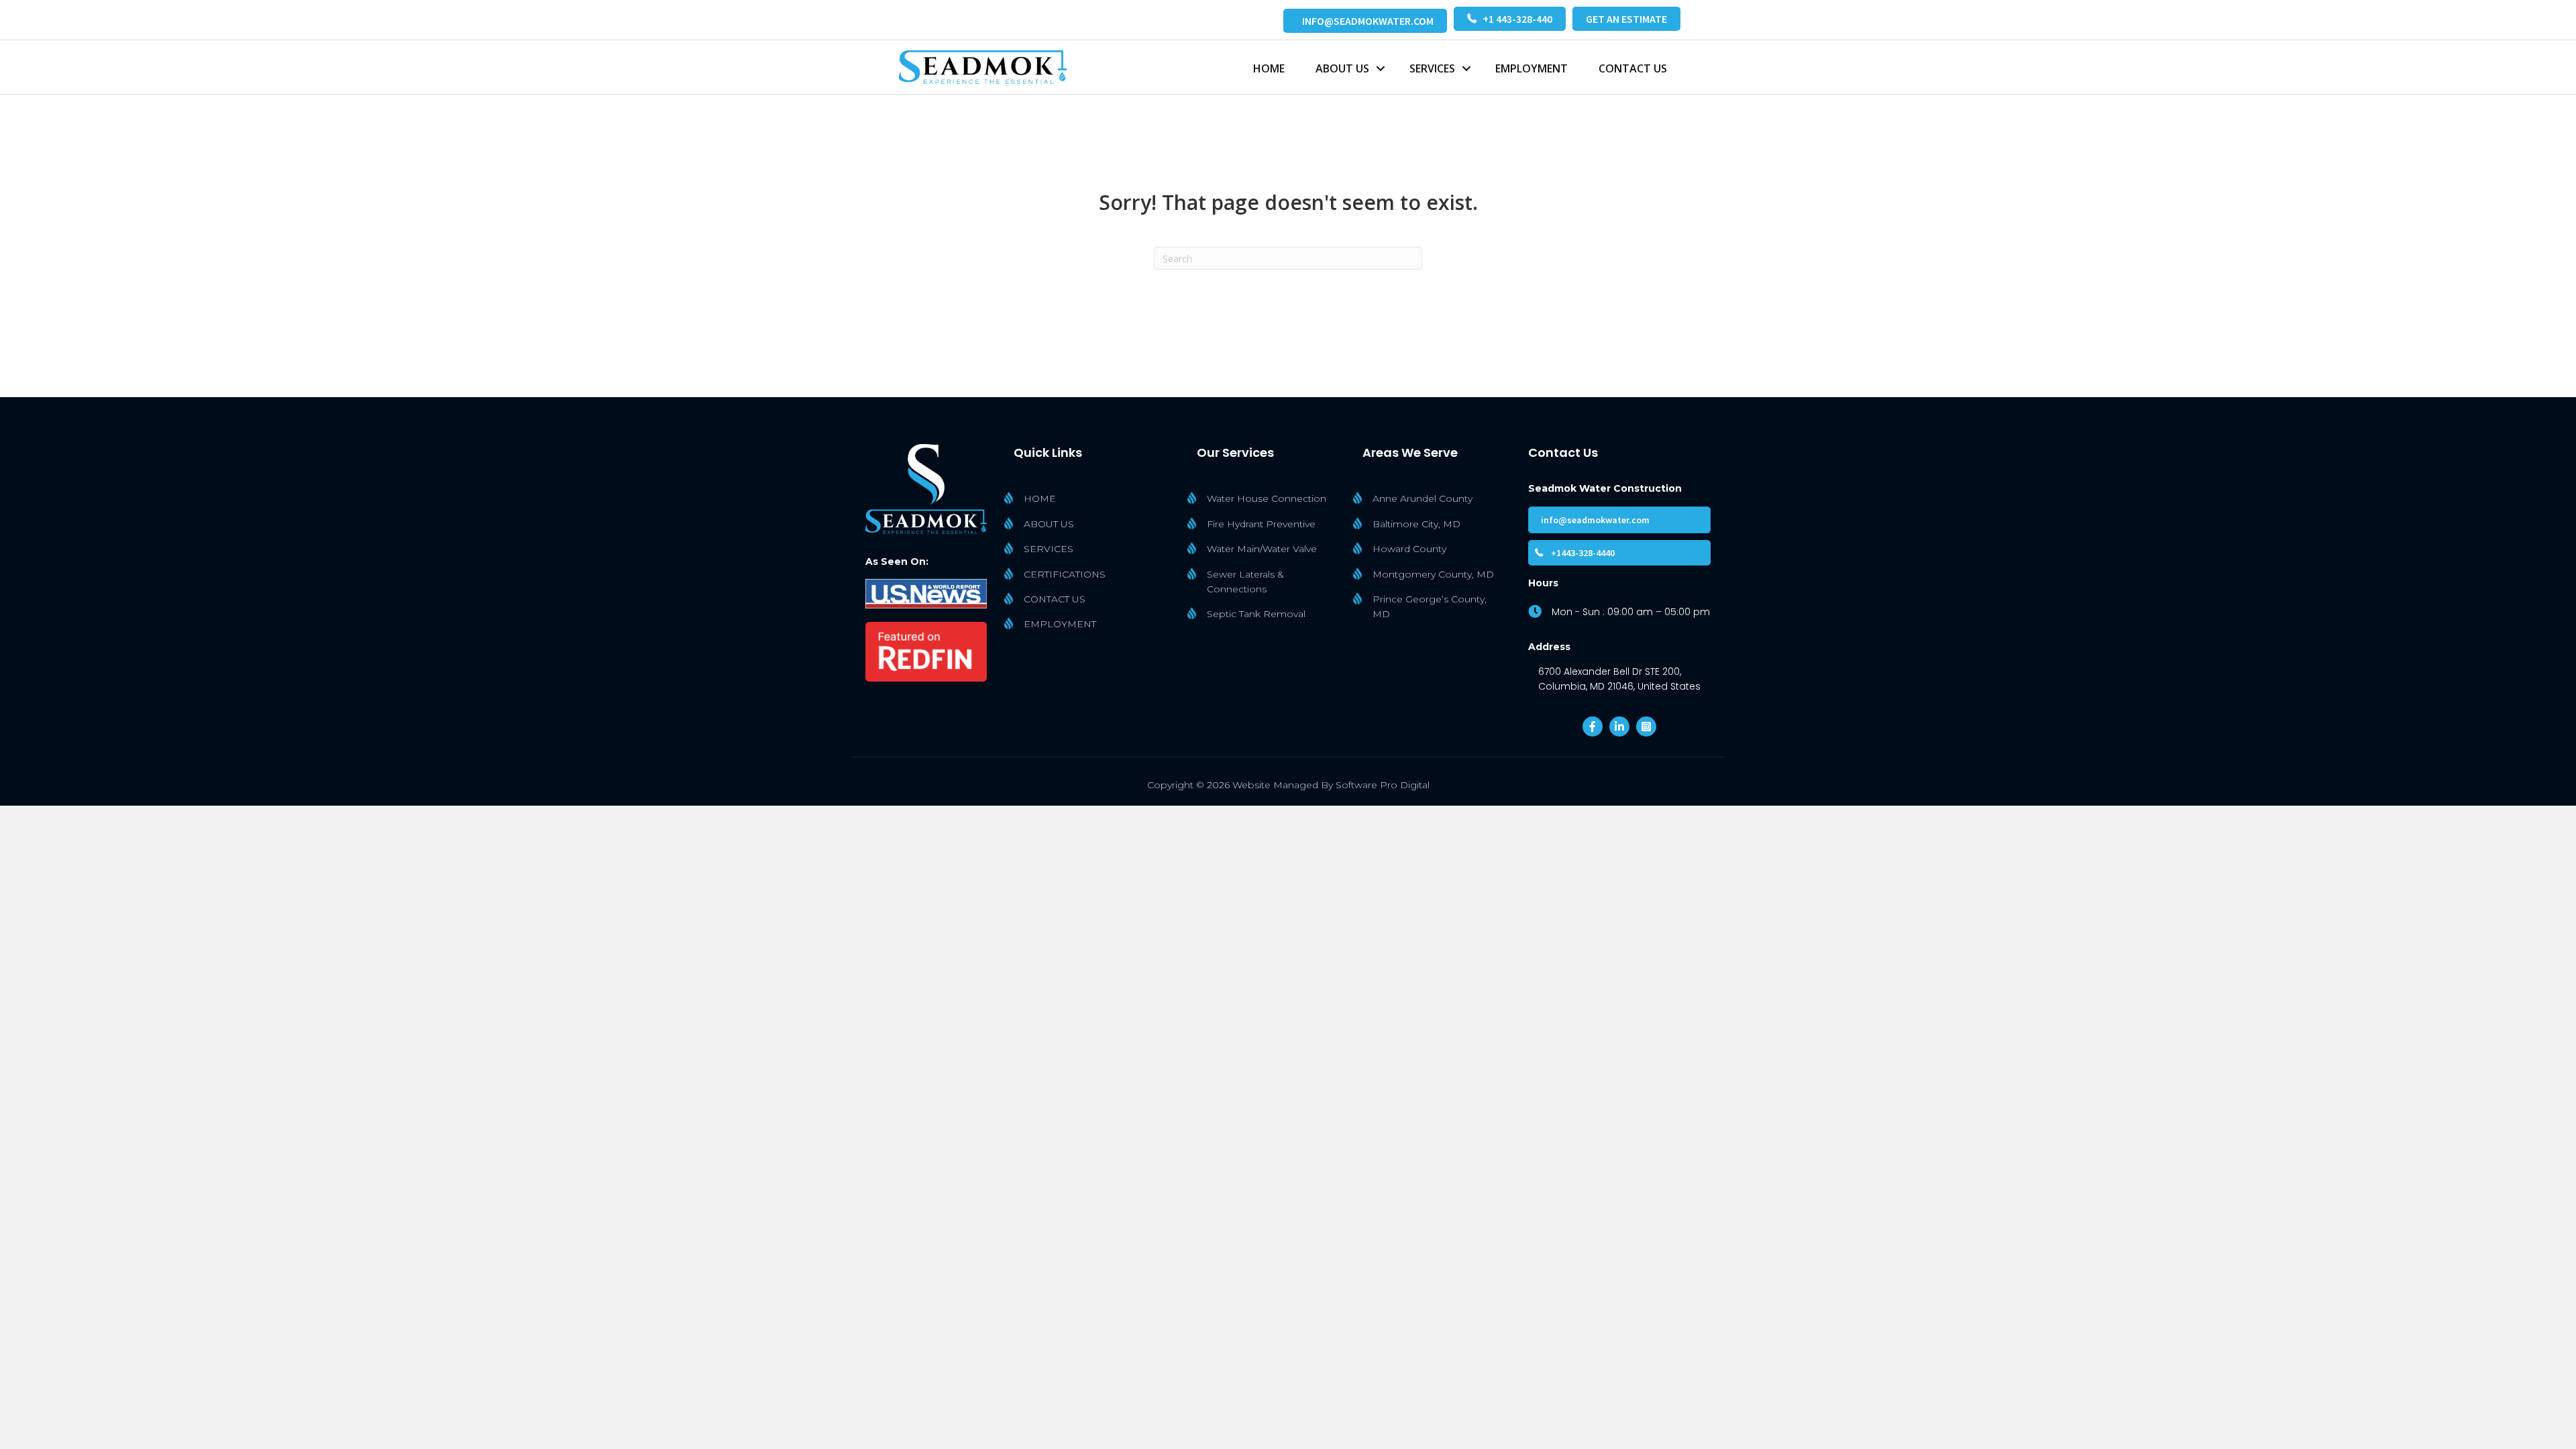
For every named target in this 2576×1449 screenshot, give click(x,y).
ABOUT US (1049, 524)
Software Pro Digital (1383, 785)
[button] (1381, 68)
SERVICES (1432, 68)
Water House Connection (1267, 498)
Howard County (1409, 549)
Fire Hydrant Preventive (1261, 524)
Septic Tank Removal (1256, 614)
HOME (1269, 68)
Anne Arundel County (1423, 498)
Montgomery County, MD (1433, 574)
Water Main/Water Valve (1262, 549)
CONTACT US (1633, 68)
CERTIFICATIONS (1065, 574)
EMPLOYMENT (1532, 68)
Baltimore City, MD (1416, 524)
